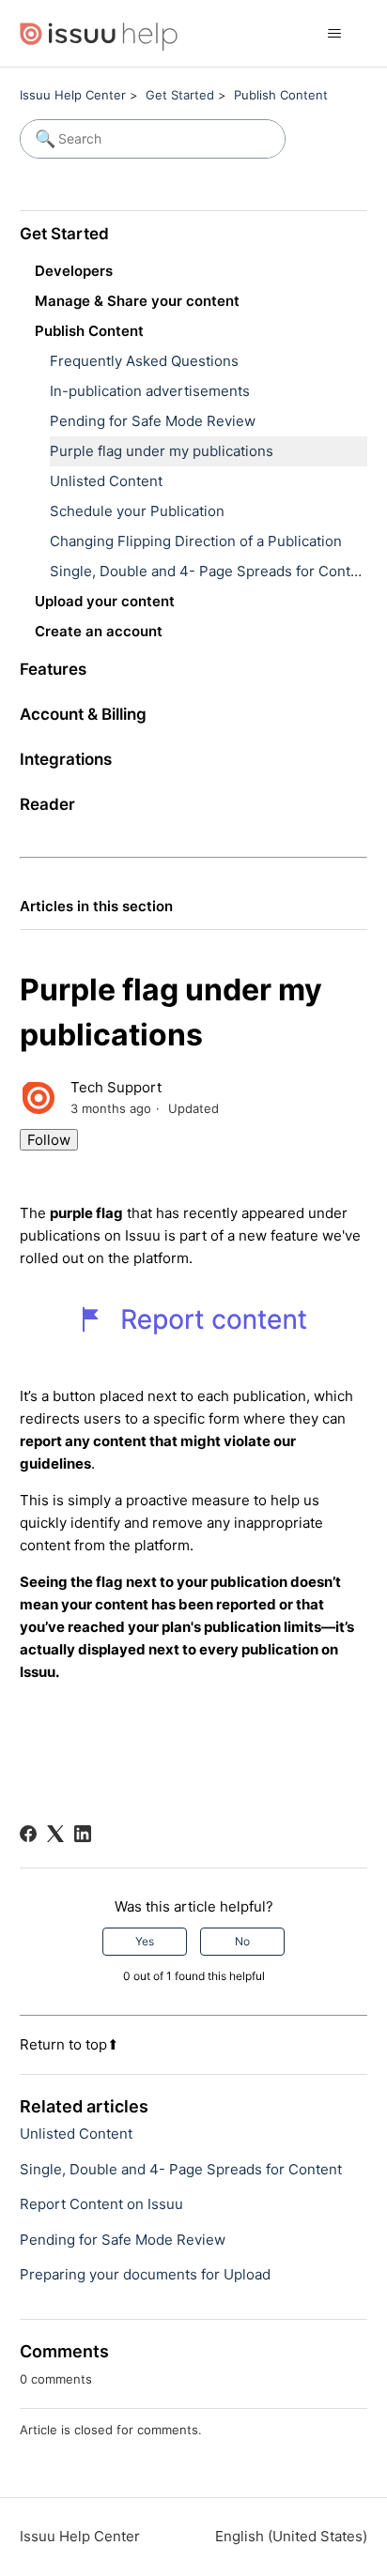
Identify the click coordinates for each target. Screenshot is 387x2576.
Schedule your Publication (137, 511)
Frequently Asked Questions (144, 361)
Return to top (63, 2044)
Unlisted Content (106, 481)
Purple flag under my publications (162, 451)
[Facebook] (28, 1834)
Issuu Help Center (73, 95)
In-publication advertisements (150, 391)
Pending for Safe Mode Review (153, 421)
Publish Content (281, 95)
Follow (49, 1140)
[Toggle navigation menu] (334, 34)
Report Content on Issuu (101, 2204)
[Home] (99, 33)
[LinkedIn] (83, 1834)
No (242, 1941)
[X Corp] (55, 1834)
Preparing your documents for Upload (145, 2274)
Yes (145, 1941)
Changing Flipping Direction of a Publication (196, 541)
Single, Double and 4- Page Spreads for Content (209, 571)
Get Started (180, 95)
